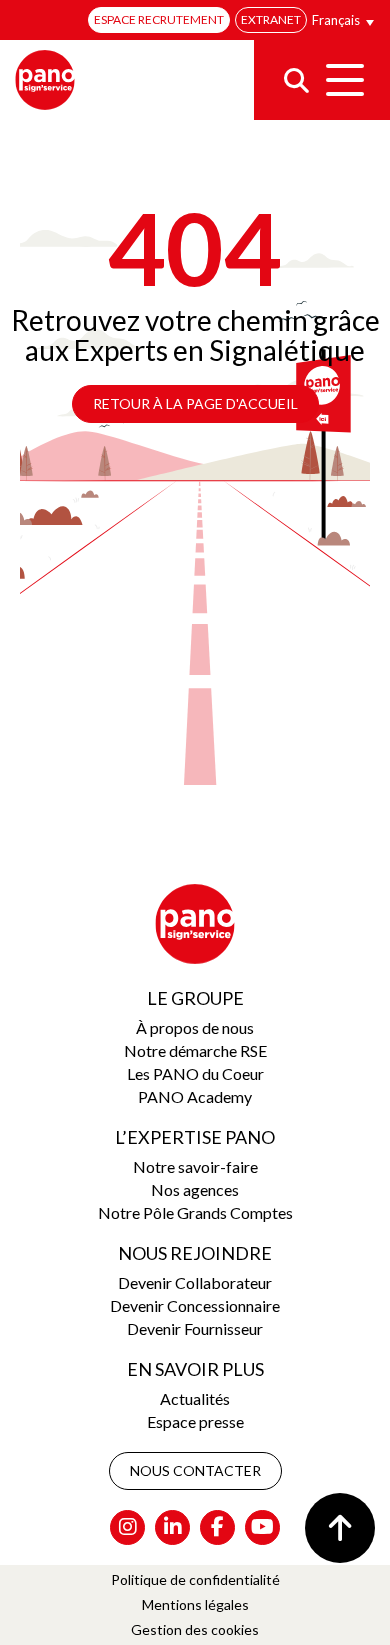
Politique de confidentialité (195, 1579)
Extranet (271, 19)
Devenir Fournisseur (195, 1328)
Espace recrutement (159, 19)
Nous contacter (195, 1470)
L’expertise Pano (195, 1137)
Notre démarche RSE (195, 1050)
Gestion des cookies (195, 1629)
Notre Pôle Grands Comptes (195, 1212)
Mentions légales (195, 1604)
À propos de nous (195, 1027)
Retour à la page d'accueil (195, 403)
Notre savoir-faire (195, 1166)
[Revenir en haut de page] (340, 1528)
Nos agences (195, 1189)
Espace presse (195, 1421)
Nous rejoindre (195, 1253)
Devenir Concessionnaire (195, 1305)
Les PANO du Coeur (195, 1073)
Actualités (195, 1398)
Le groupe (195, 998)
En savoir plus (195, 1369)
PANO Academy (195, 1096)
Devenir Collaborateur (195, 1282)
